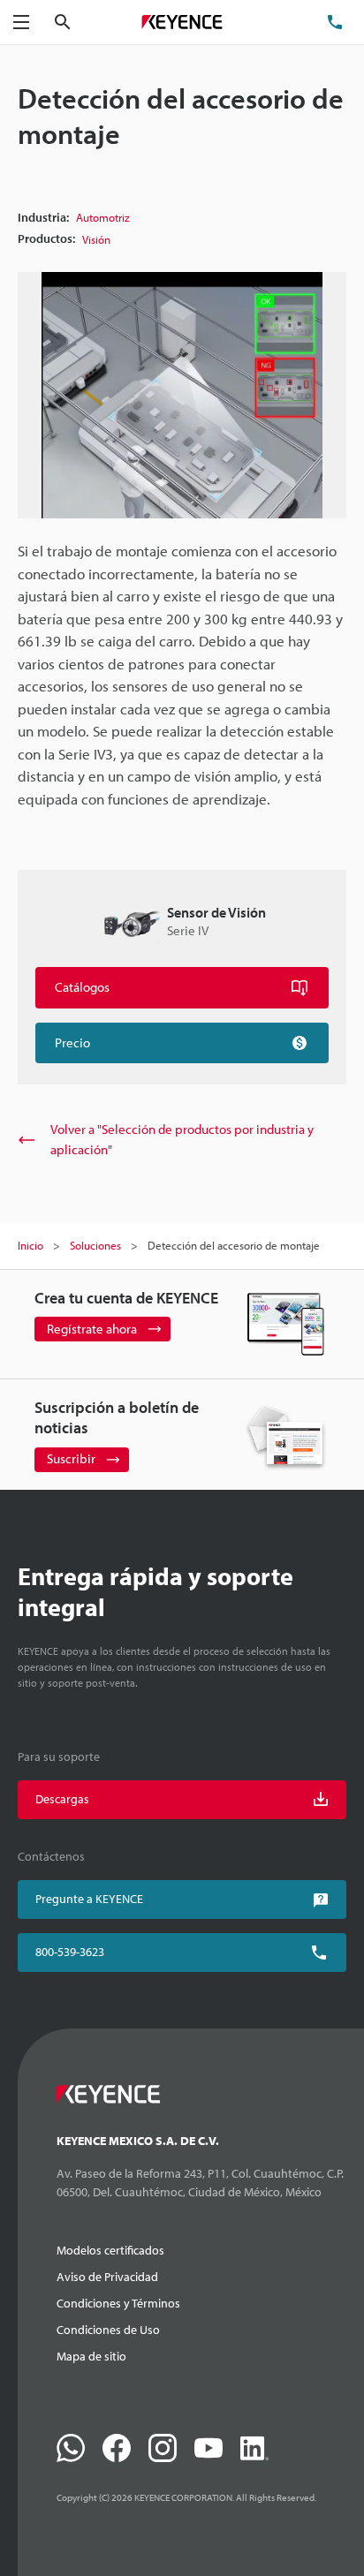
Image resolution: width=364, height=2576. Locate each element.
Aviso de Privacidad (107, 2277)
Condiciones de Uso (108, 2330)
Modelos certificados (110, 2250)
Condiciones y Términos (118, 2303)
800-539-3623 (70, 1952)
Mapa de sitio (91, 2356)
